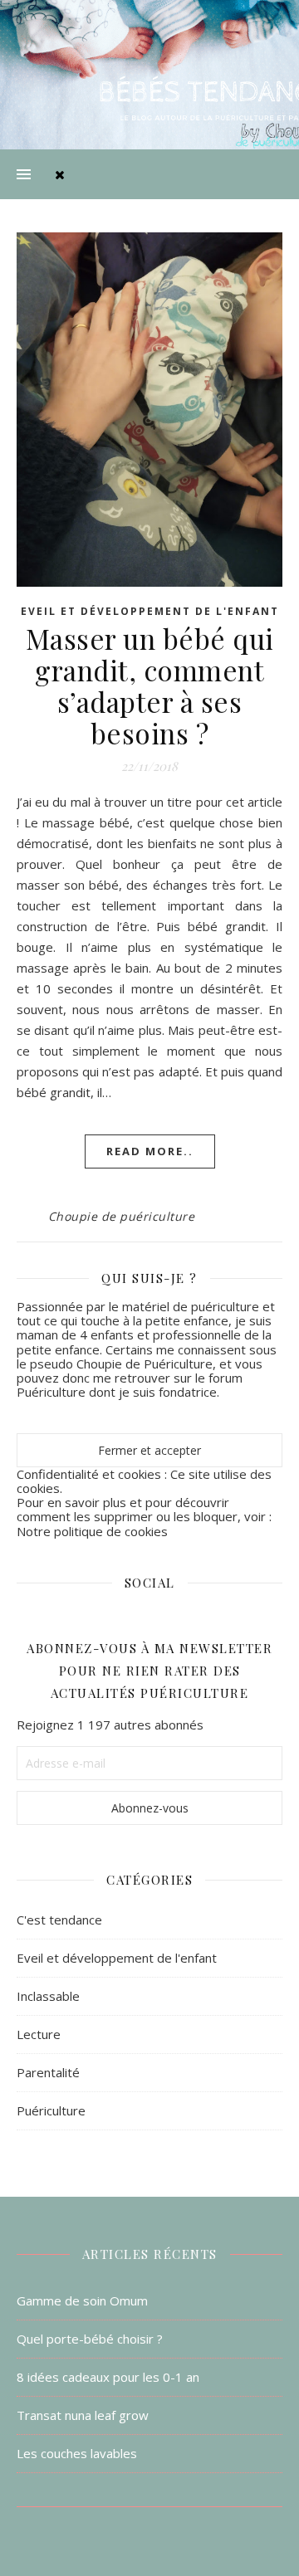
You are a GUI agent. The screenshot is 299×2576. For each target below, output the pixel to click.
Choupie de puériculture (122, 1216)
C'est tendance (59, 1920)
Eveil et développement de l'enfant (150, 611)
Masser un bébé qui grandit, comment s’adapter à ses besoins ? (150, 685)
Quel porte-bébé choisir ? (90, 2339)
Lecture (39, 2034)
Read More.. (150, 1151)
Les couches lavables (77, 2453)
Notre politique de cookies (92, 1531)
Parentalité (48, 2072)
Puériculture (51, 2110)
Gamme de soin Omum (82, 2300)
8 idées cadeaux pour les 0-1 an (108, 2377)
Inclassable (48, 1996)
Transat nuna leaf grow (83, 2415)
